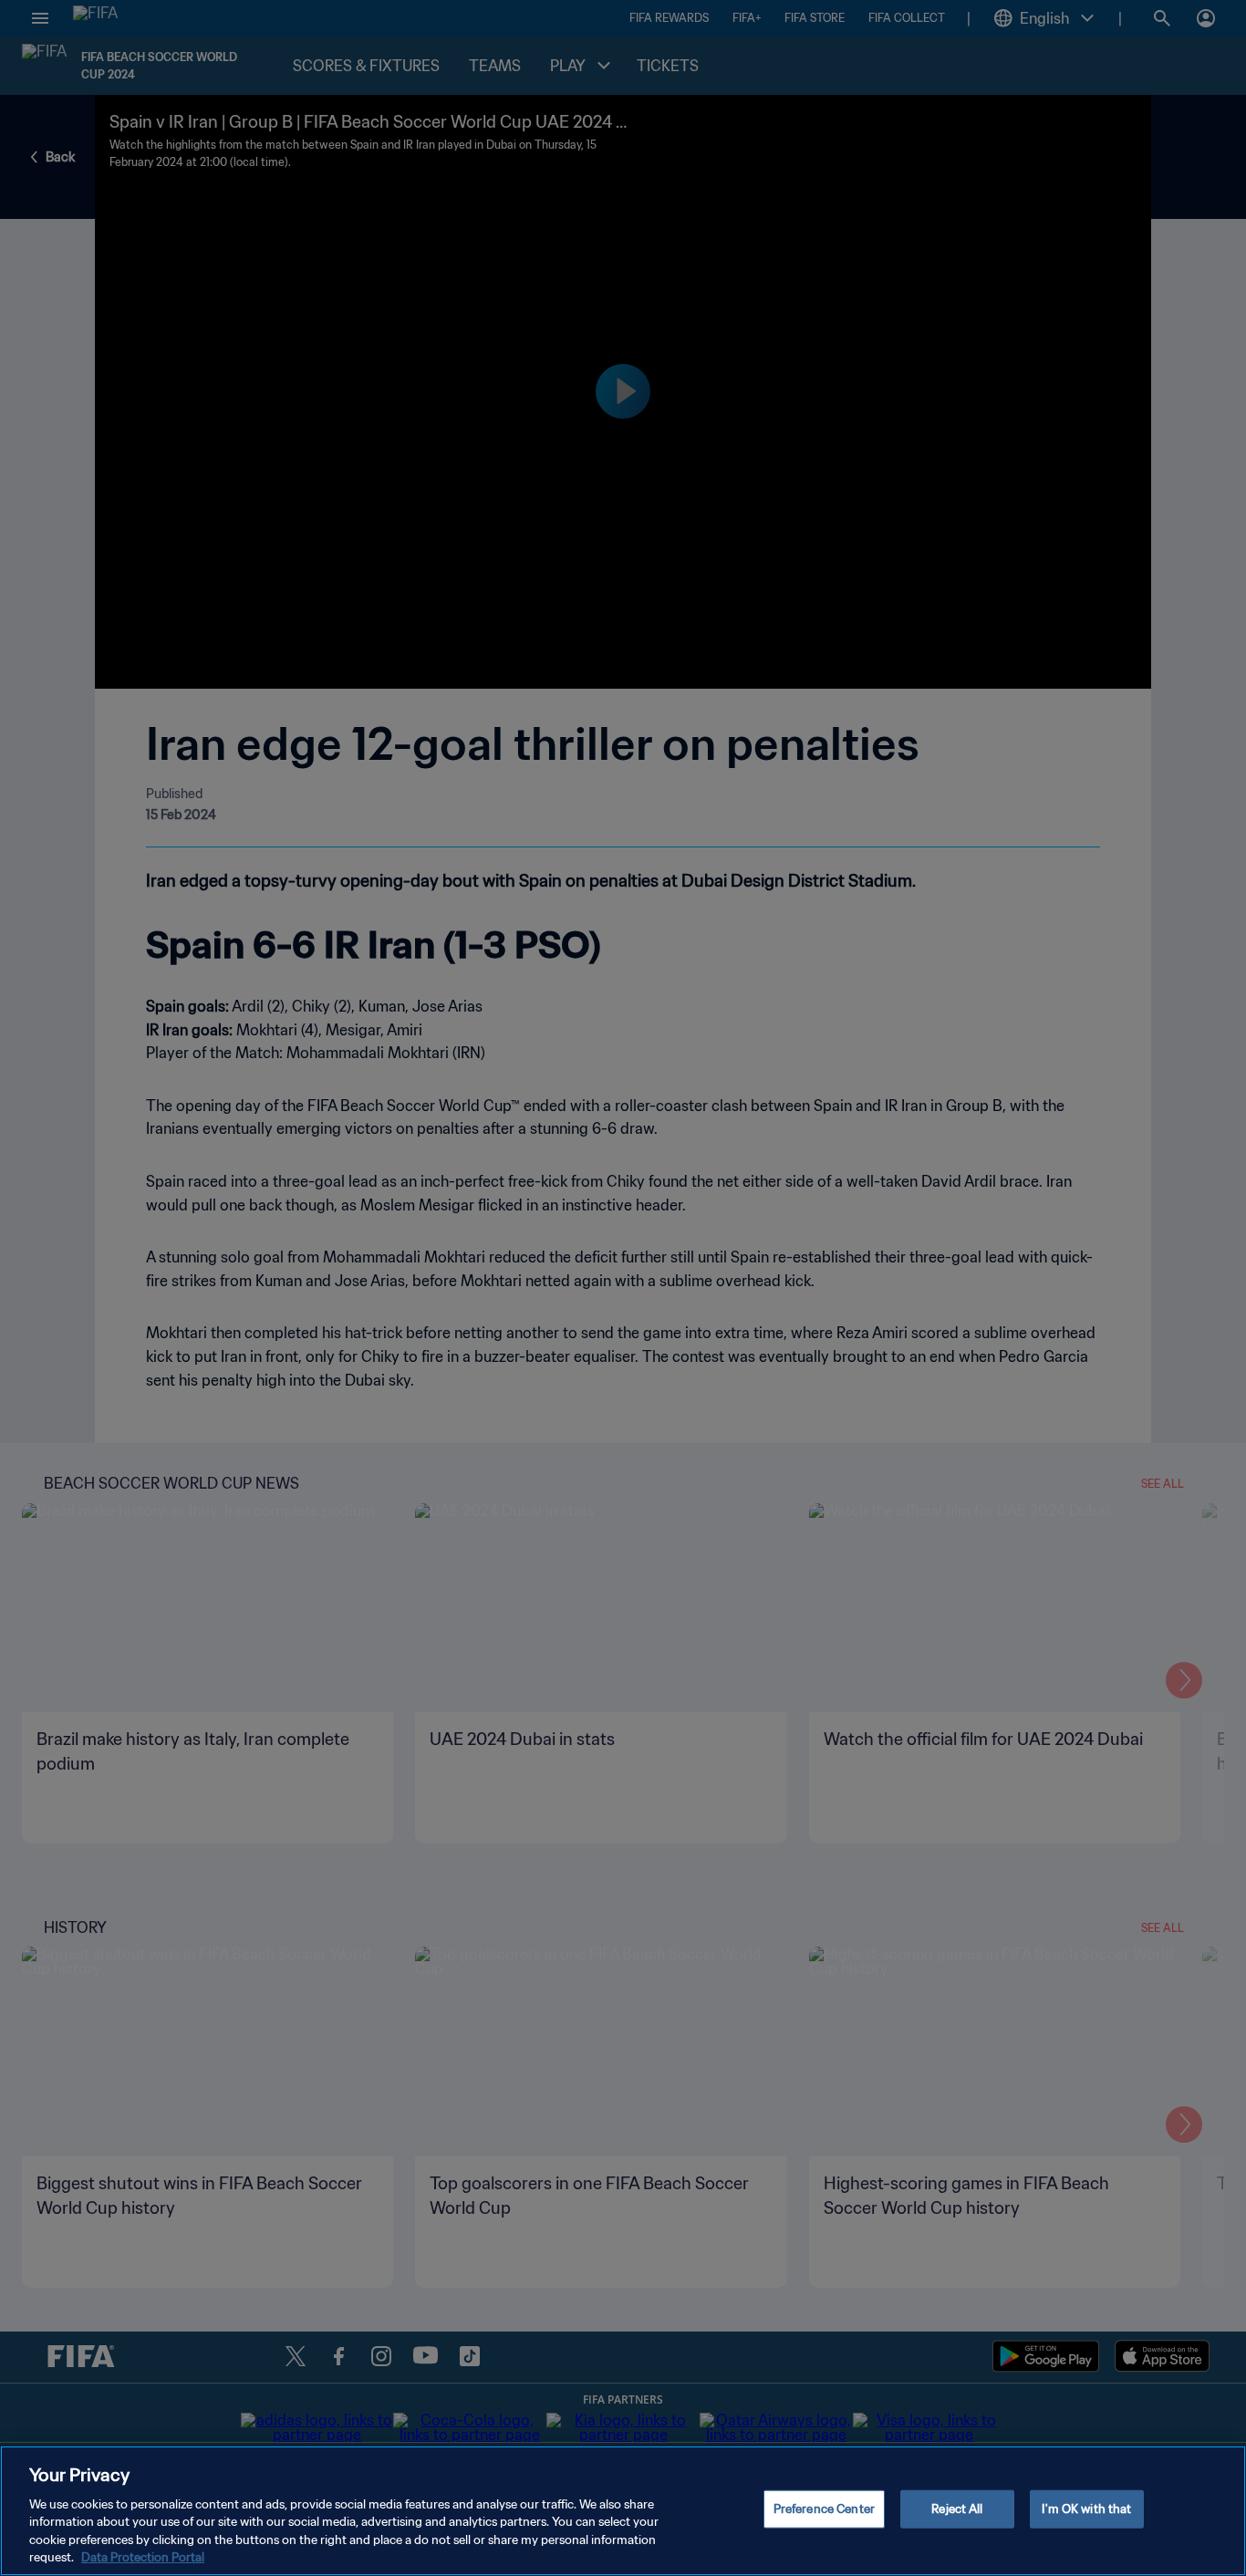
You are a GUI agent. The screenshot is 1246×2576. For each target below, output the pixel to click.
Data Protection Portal (143, 2557)
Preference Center (824, 2509)
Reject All (957, 2509)
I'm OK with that (1086, 2509)
